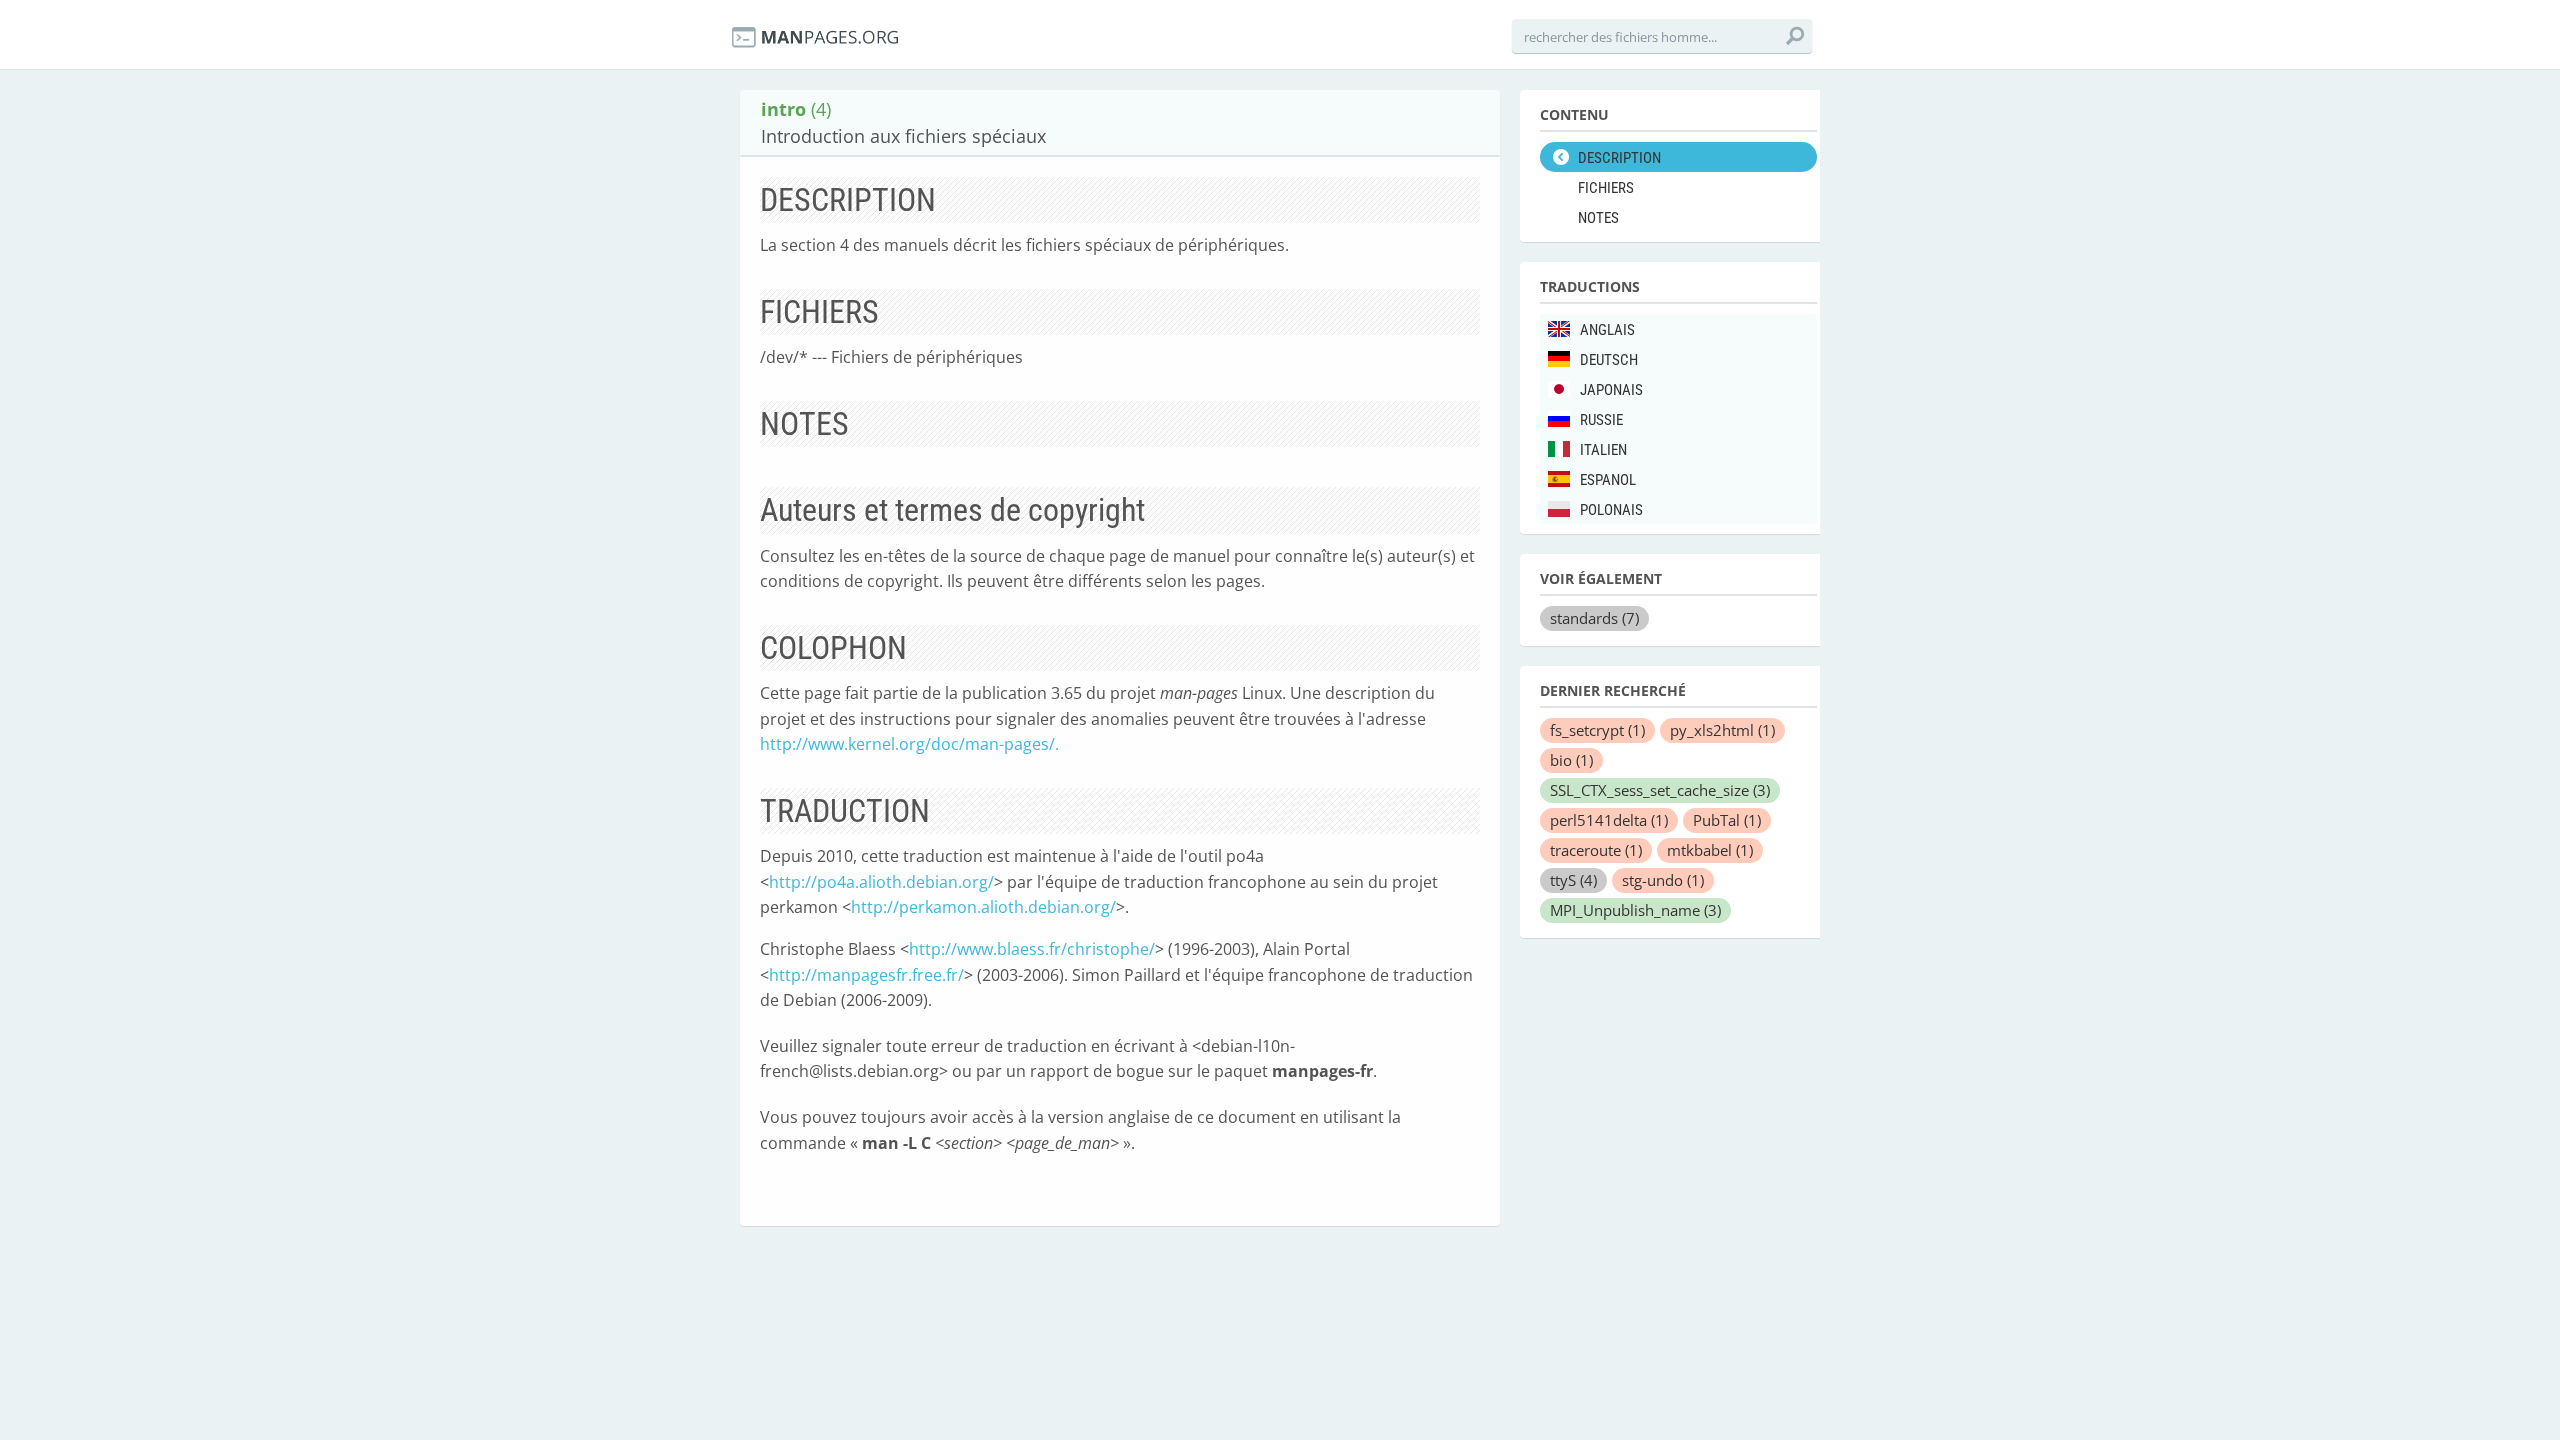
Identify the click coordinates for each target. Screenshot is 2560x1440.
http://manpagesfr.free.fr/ (866, 975)
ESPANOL (1608, 480)
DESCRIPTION (1619, 158)
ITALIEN (1603, 450)
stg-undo (1663, 880)
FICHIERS (1606, 188)
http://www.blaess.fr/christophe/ (1032, 949)
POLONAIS (1611, 510)
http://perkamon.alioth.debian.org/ (983, 907)
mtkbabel (1710, 850)
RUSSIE (1601, 420)
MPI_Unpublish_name (1635, 910)
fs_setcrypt (1597, 730)
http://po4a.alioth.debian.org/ (881, 882)
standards (1594, 618)
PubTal (1727, 820)
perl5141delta (1609, 820)
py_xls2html (1722, 730)
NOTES (1598, 218)
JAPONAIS (1611, 390)
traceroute (1596, 850)
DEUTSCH (1609, 360)
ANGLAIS (1607, 330)
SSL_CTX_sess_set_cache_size (1660, 790)
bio (1571, 760)
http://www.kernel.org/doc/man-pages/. (909, 744)
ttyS (1573, 880)
